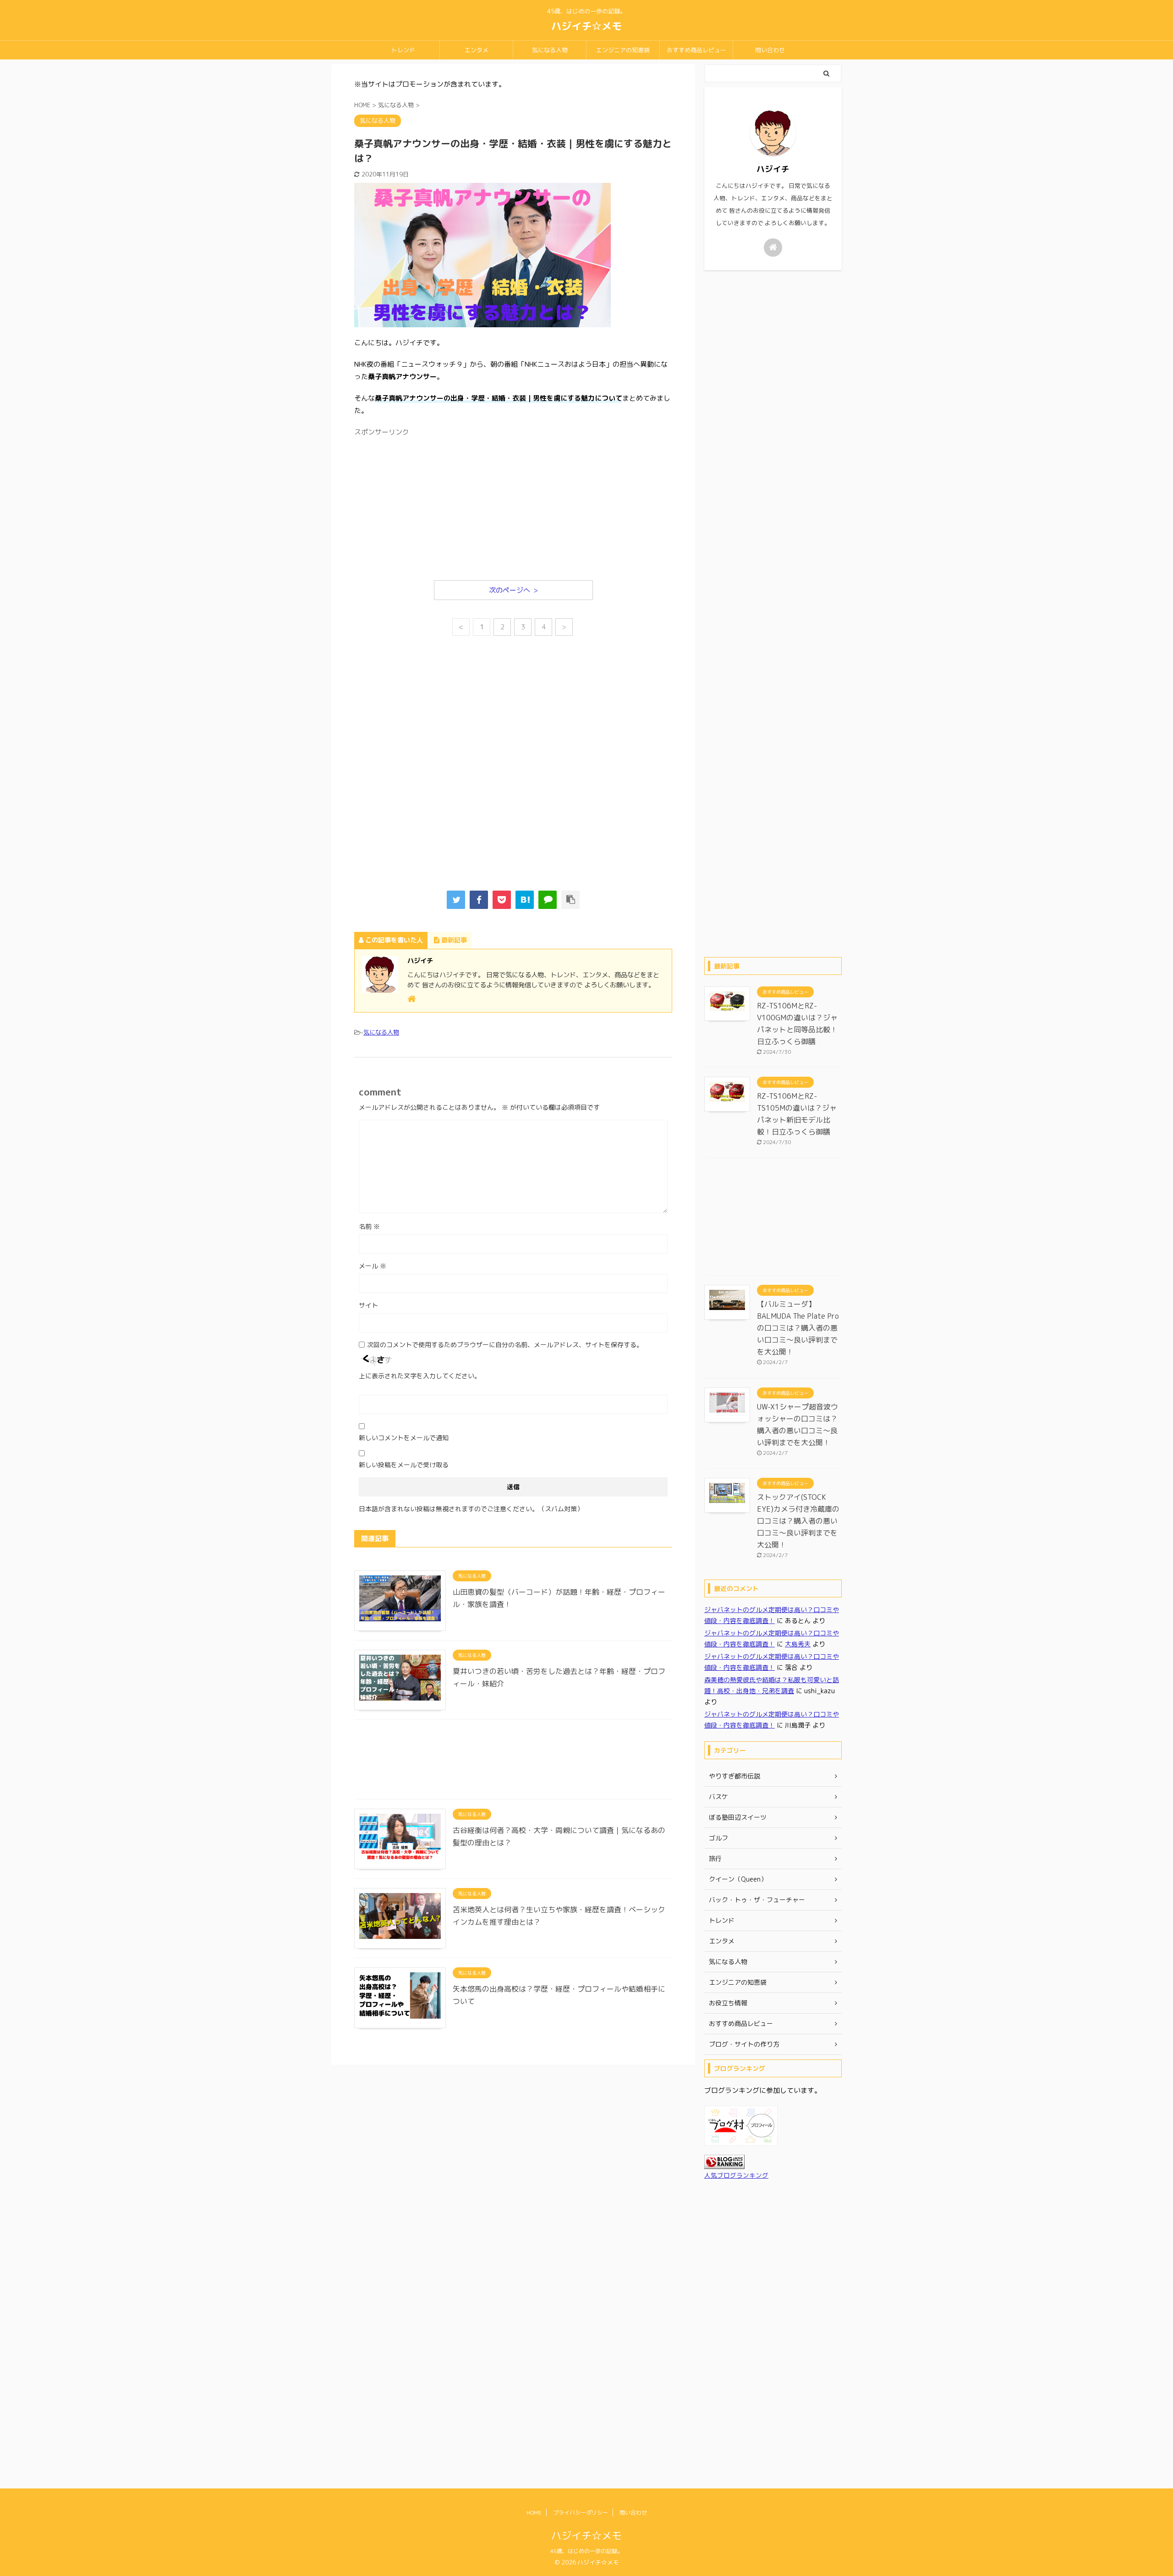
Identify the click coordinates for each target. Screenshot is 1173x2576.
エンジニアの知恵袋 (623, 50)
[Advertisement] (513, 505)
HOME (534, 2513)
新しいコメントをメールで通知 (404, 1438)
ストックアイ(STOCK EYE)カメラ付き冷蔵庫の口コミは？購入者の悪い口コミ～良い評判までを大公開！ (798, 1521)
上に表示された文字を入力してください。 (420, 1376)
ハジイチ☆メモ (586, 26)
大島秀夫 (798, 1644)
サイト (368, 1305)
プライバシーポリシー (581, 2513)
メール (373, 1266)
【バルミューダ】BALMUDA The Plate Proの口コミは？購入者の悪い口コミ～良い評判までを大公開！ (798, 1328)
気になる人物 (550, 50)
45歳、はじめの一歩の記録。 (586, 2551)
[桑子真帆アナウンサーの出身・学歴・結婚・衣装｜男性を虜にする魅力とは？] (525, 900)
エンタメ (477, 50)
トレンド (403, 50)
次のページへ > (513, 590)
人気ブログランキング (736, 2175)
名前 (369, 1226)
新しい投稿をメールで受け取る (404, 1465)
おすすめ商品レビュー (696, 50)
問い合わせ (770, 50)
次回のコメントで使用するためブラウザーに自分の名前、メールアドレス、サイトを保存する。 (505, 1345)
